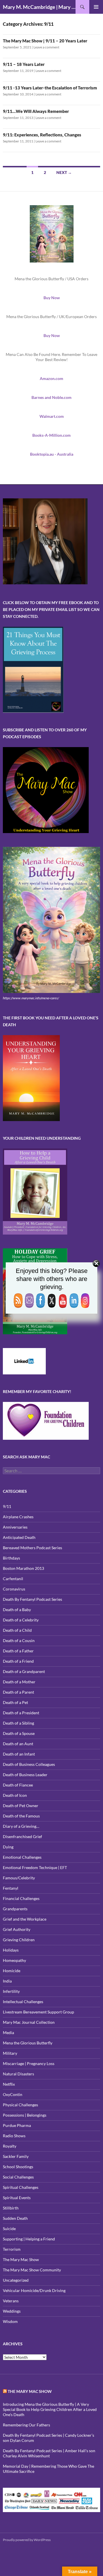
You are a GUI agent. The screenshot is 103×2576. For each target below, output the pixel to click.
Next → (64, 172)
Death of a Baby (17, 1610)
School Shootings (18, 2167)
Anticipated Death (19, 1537)
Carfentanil (13, 1579)
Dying (8, 1847)
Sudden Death (15, 2218)
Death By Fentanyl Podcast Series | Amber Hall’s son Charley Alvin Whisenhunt (49, 2453)
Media (8, 2033)
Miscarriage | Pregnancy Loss (29, 2063)
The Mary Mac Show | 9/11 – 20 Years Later (45, 41)
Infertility (11, 1991)
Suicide (9, 2229)
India (7, 1981)
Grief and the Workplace (25, 1919)
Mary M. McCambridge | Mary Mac (39, 7)
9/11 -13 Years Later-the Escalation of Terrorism (50, 88)
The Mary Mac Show (21, 2259)
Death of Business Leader (25, 1775)
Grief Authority (17, 1929)
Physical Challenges (20, 2105)
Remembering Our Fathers (26, 2425)
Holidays (11, 1950)
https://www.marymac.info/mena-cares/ (31, 998)
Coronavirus (14, 1589)
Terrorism (12, 2249)
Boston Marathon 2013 (23, 1568)
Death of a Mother (19, 1682)
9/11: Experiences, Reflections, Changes (42, 135)
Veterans (11, 2301)
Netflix (9, 2084)
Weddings (12, 2311)
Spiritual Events (17, 2198)
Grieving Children (19, 1940)
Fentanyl (11, 1888)
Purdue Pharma (17, 2125)
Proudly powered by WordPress (27, 2540)
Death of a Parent (18, 1692)
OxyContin (13, 2094)
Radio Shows (14, 2136)
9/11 (7, 1506)
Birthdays (11, 1558)
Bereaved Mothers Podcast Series (32, 1548)
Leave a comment (46, 47)
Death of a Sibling (18, 1723)
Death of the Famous (21, 1816)
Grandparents (15, 1909)
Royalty (10, 2146)
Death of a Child (17, 1630)
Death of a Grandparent (24, 1671)
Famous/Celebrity (19, 1878)
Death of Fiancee (18, 1785)
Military (10, 2053)
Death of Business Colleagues (29, 1764)
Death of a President (21, 1713)
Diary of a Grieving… (21, 1826)
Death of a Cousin (19, 1640)
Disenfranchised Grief (22, 1836)
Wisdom (10, 2321)
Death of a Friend (18, 1661)
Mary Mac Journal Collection (29, 2022)
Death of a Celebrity (21, 1620)
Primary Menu (96, 7)
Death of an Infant (19, 1754)
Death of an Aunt (18, 1744)
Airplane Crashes (18, 1517)
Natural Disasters (18, 2074)
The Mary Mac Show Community (32, 2270)
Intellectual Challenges (23, 2002)
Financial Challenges (21, 1898)
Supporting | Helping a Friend (29, 2239)
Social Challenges (18, 2177)
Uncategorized (16, 2280)
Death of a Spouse (19, 1733)
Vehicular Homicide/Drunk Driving (34, 2290)
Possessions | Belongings (25, 2115)
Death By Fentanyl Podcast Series (32, 1599)
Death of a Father (18, 1651)
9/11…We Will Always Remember (36, 111)
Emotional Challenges (22, 1857)
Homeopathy (14, 1960)
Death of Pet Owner (21, 1806)
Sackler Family (16, 2156)
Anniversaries (15, 1527)
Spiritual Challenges (21, 2187)
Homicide (12, 1971)
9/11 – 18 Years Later (24, 64)
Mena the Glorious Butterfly (28, 2043)
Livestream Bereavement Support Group (38, 2012)
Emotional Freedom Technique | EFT (35, 1867)
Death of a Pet (15, 1702)
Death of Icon (15, 1795)
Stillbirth (11, 2208)
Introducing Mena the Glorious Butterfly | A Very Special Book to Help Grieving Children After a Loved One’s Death (50, 2409)
